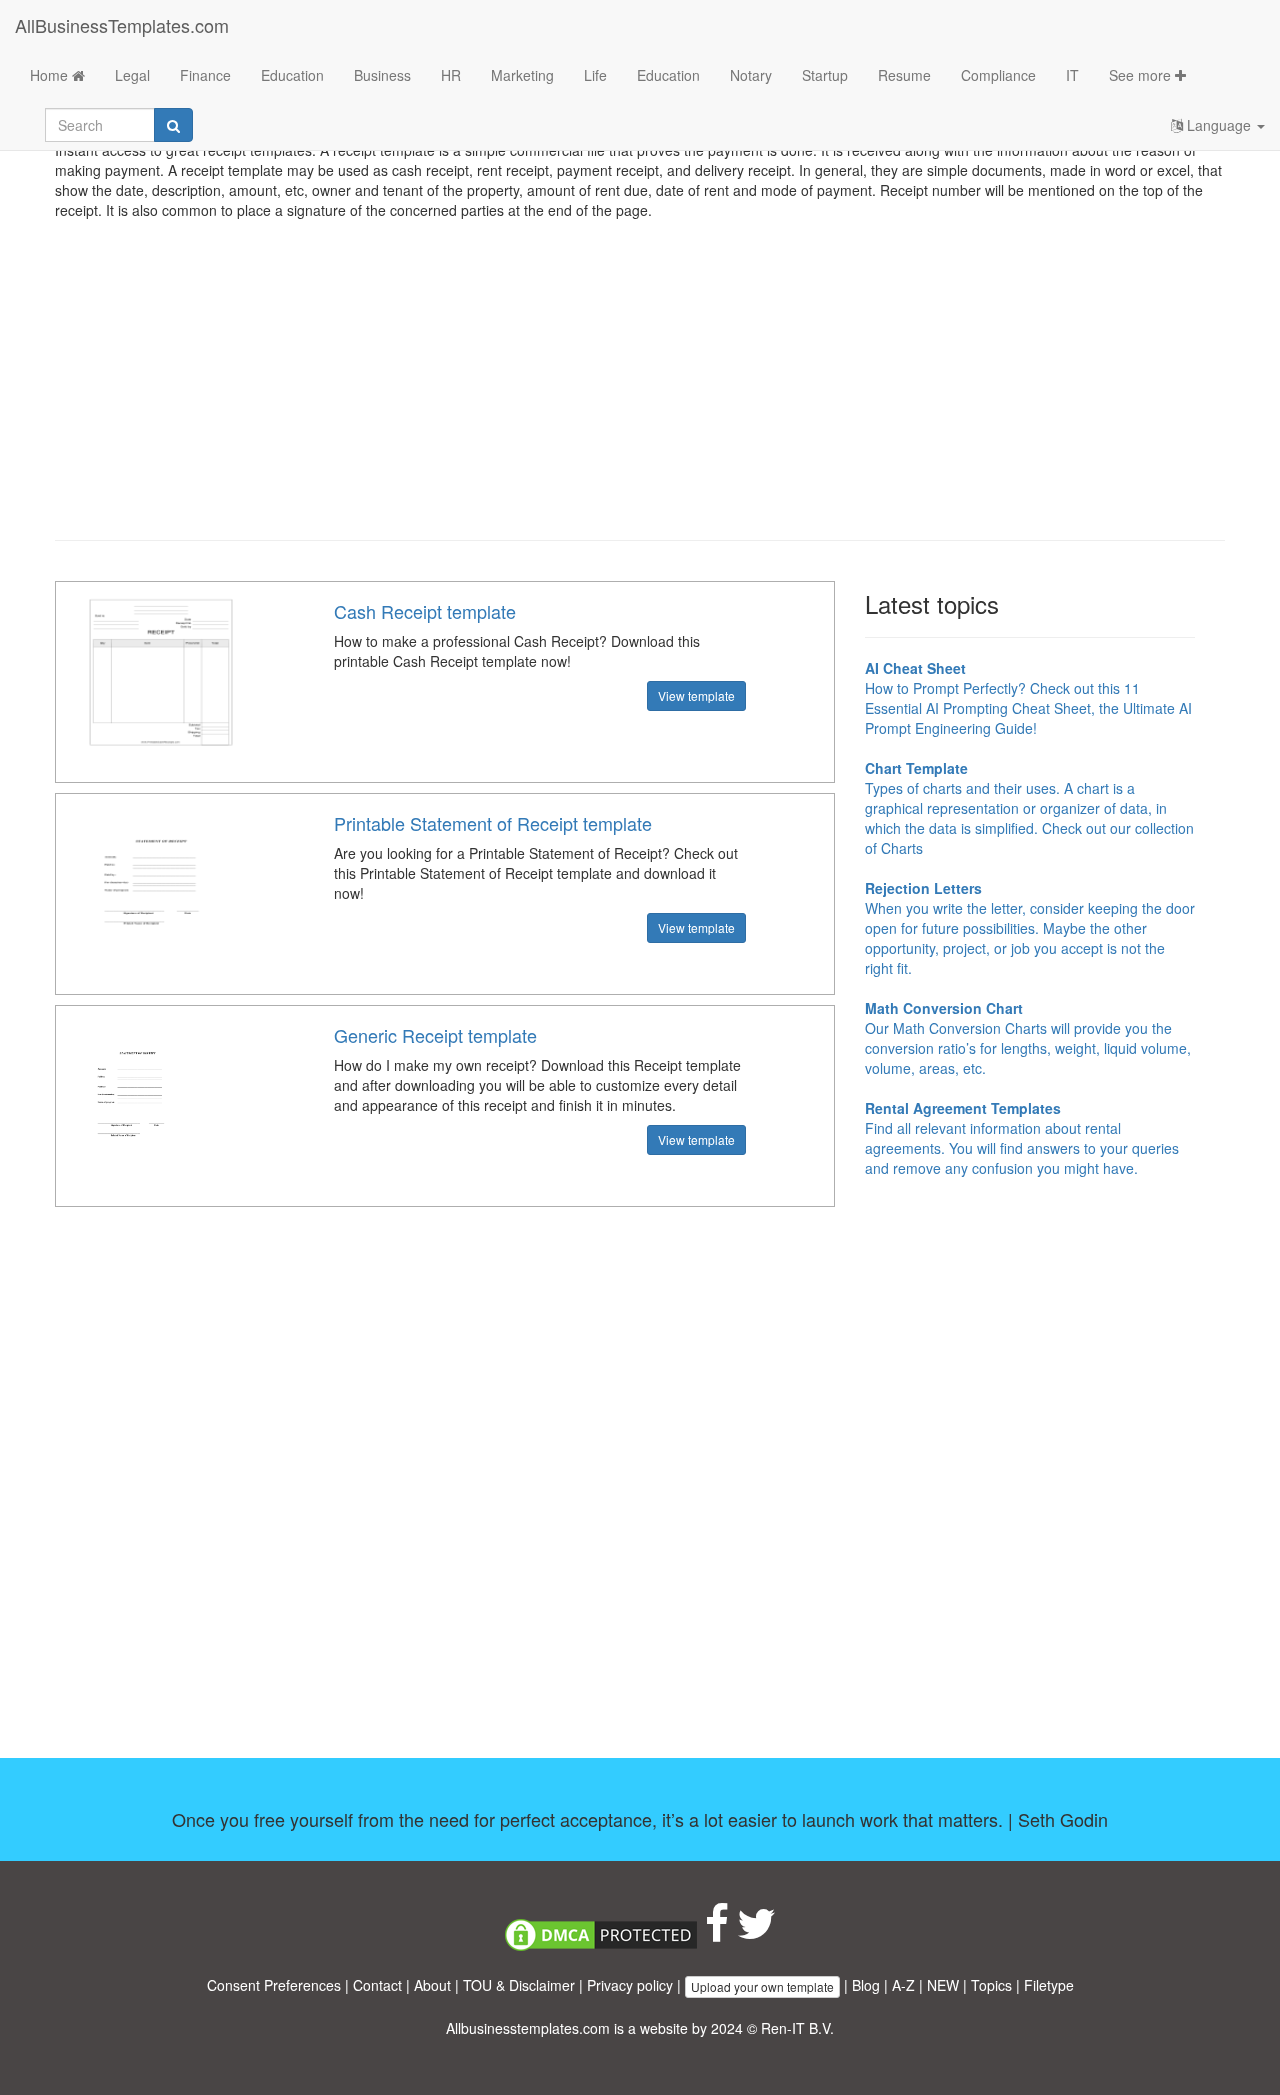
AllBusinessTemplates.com (122, 25)
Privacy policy (630, 1985)
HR (451, 75)
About (432, 1985)
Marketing (522, 75)
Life (595, 75)
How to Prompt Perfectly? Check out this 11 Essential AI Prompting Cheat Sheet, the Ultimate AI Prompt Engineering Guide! (1028, 698)
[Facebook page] (717, 1933)
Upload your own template (762, 1986)
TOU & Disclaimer (519, 1985)
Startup (825, 75)
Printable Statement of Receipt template (493, 823)
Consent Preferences (274, 1985)
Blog (866, 1985)
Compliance (998, 75)
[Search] (173, 125)
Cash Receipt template (425, 611)
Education (292, 75)
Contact (377, 1985)
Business (382, 75)
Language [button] (1219, 125)
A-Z (903, 1985)
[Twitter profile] (756, 1933)
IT (1072, 75)
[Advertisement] (640, 380)
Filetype (1049, 1985)
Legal (132, 75)
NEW (943, 1985)
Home (51, 75)
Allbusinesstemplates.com (528, 2028)
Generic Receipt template (435, 1035)
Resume (904, 75)
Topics (991, 1985)
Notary (751, 75)
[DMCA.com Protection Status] (601, 1933)
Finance (205, 75)
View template (696, 695)
